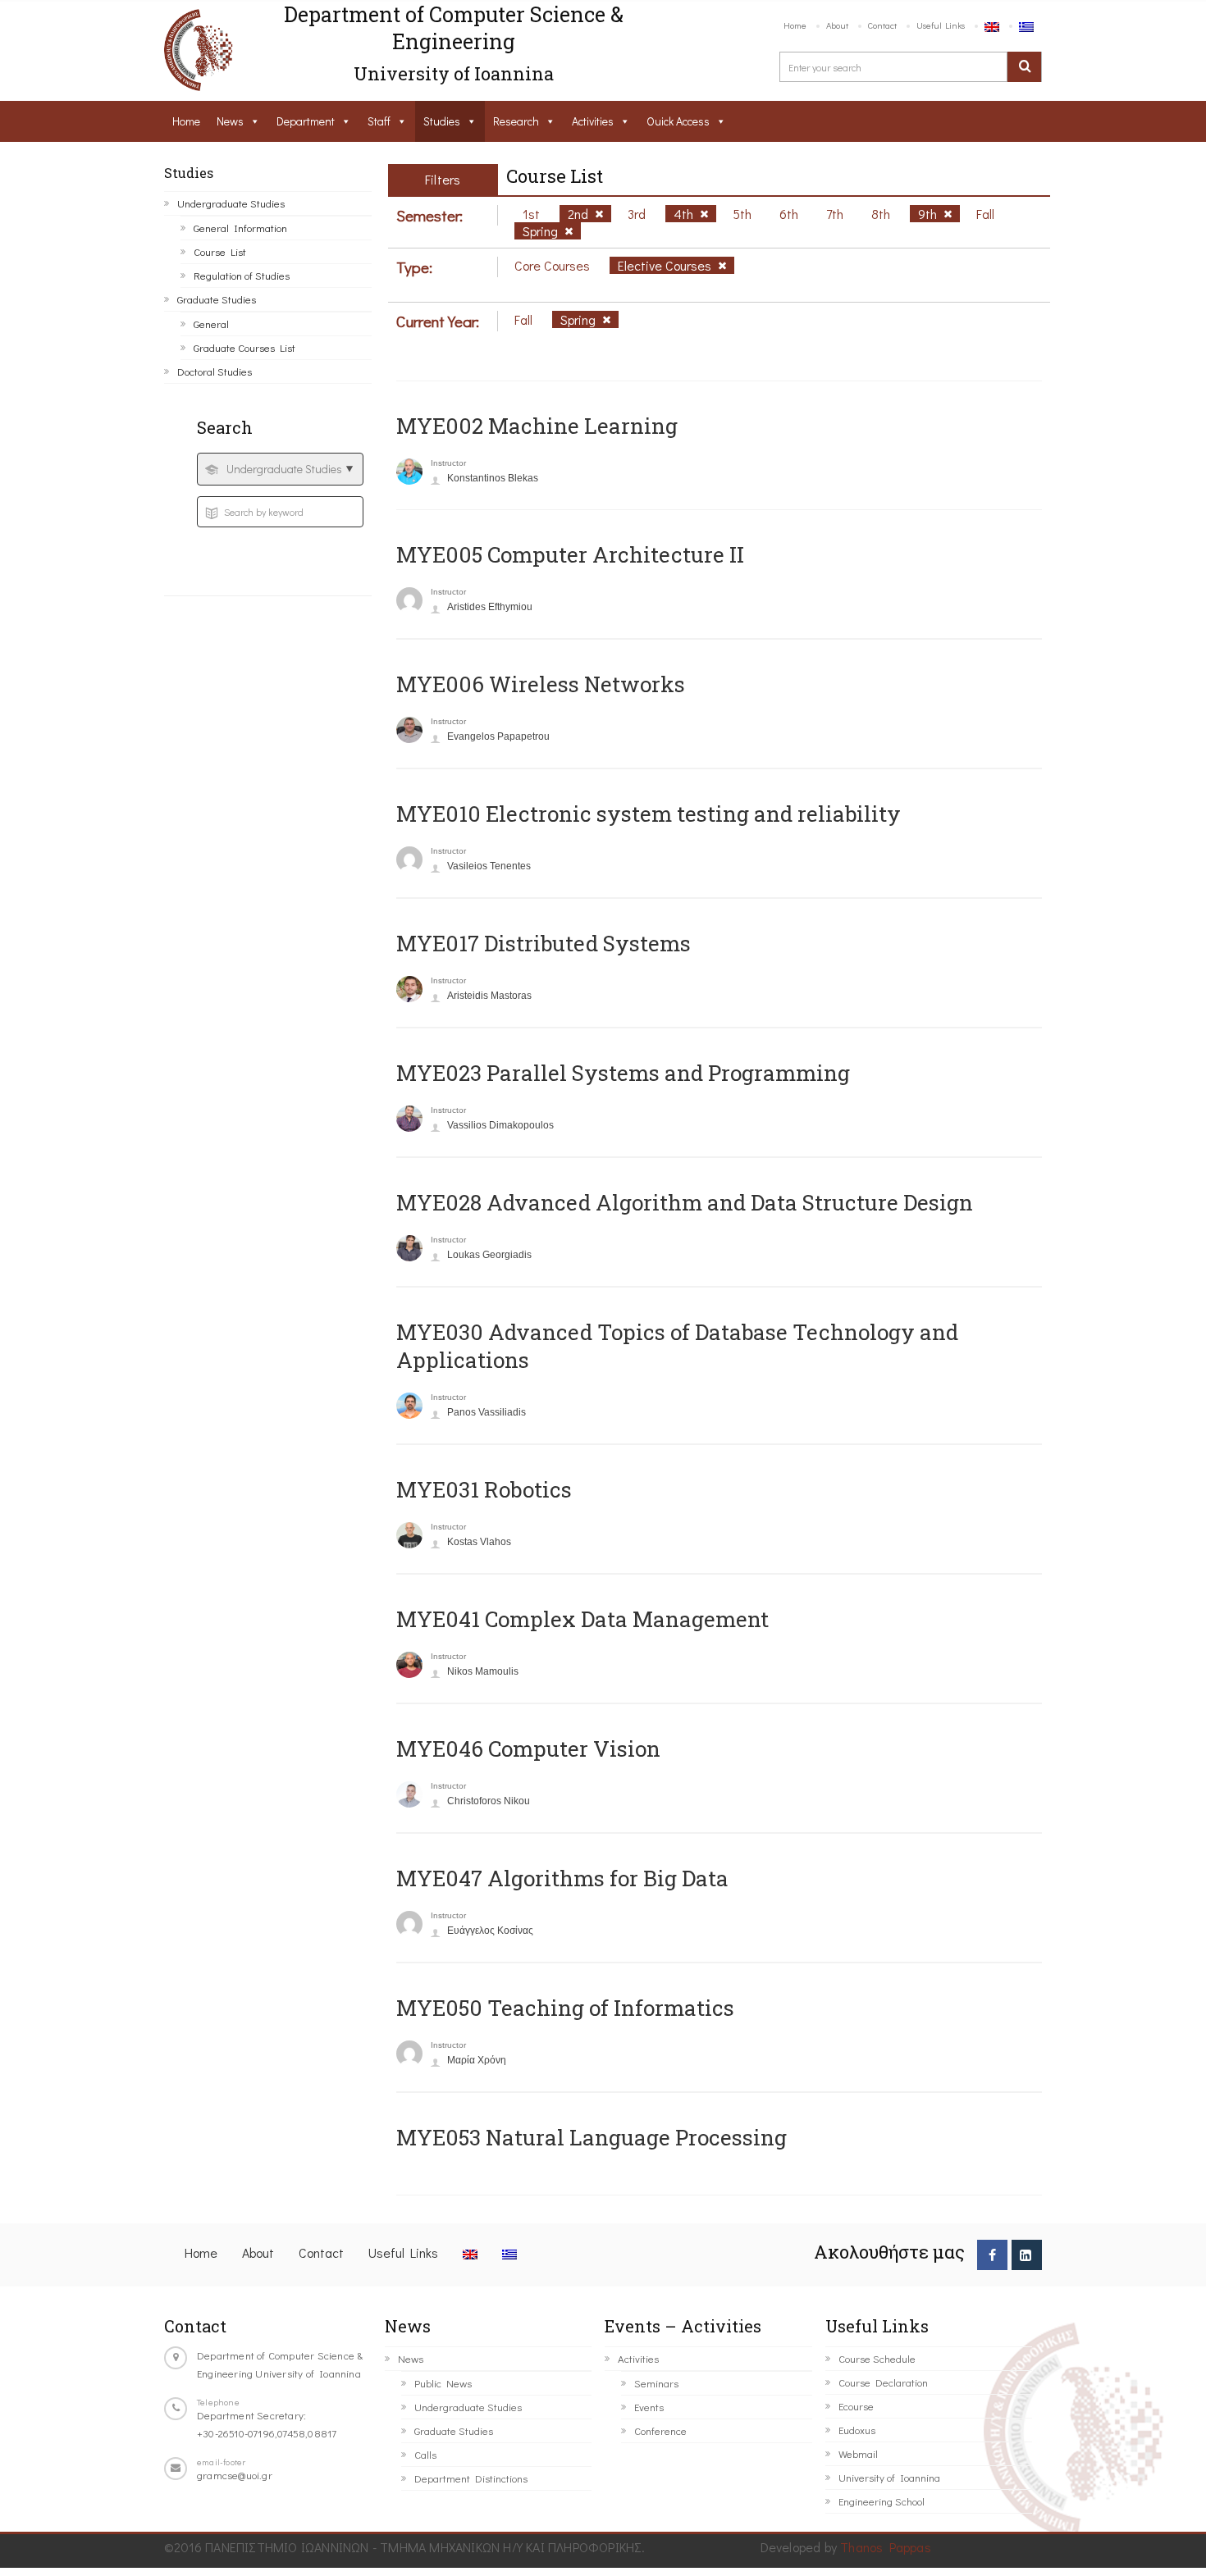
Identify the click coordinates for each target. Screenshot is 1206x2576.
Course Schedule (877, 2358)
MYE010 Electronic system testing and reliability (649, 814)
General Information (240, 228)
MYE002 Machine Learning (537, 426)
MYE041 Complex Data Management (582, 1619)
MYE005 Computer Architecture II (570, 554)
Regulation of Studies (242, 275)
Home (795, 25)
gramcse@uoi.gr (235, 2475)
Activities (593, 121)
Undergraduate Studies (231, 203)
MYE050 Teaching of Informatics (565, 2008)
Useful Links (941, 25)
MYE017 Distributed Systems (544, 943)
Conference (660, 2430)
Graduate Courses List (244, 347)
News (230, 121)
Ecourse (856, 2406)
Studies (442, 121)
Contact (882, 25)
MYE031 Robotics (484, 1489)
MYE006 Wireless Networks (541, 684)
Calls (425, 2454)
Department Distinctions (471, 2478)
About (837, 25)
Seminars (656, 2383)
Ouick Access (678, 121)
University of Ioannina (889, 2477)
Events (649, 2407)
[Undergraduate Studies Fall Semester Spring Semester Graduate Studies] (280, 469)
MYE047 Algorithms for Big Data (562, 1878)
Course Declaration (883, 2382)
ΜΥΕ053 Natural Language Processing (592, 2137)
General (211, 324)
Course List (220, 251)
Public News (443, 2383)
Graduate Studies (217, 299)
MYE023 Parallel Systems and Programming (623, 1073)
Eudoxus (857, 2430)
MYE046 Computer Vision (528, 1748)
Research (516, 121)
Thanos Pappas (886, 2547)
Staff (379, 121)
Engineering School (882, 2501)
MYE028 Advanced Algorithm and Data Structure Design (685, 1202)
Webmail (858, 2453)
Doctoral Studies (215, 371)
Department (306, 121)
